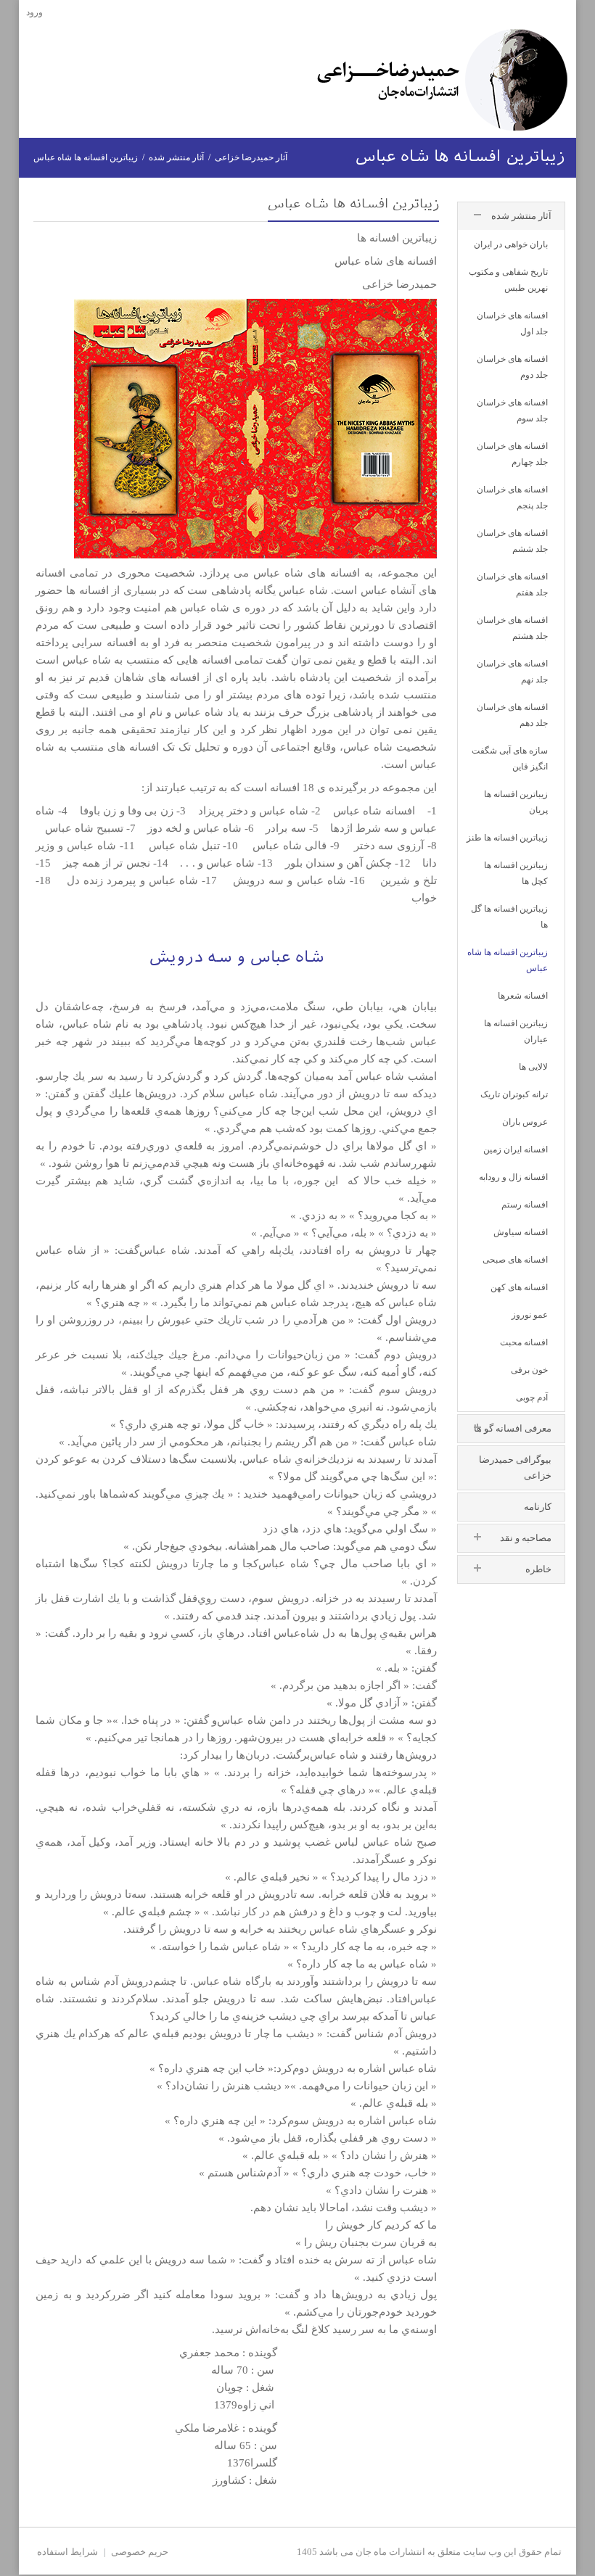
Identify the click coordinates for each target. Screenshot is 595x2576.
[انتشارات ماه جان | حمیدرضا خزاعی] (442, 79)
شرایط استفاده (67, 2552)
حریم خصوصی (140, 2552)
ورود (34, 12)
